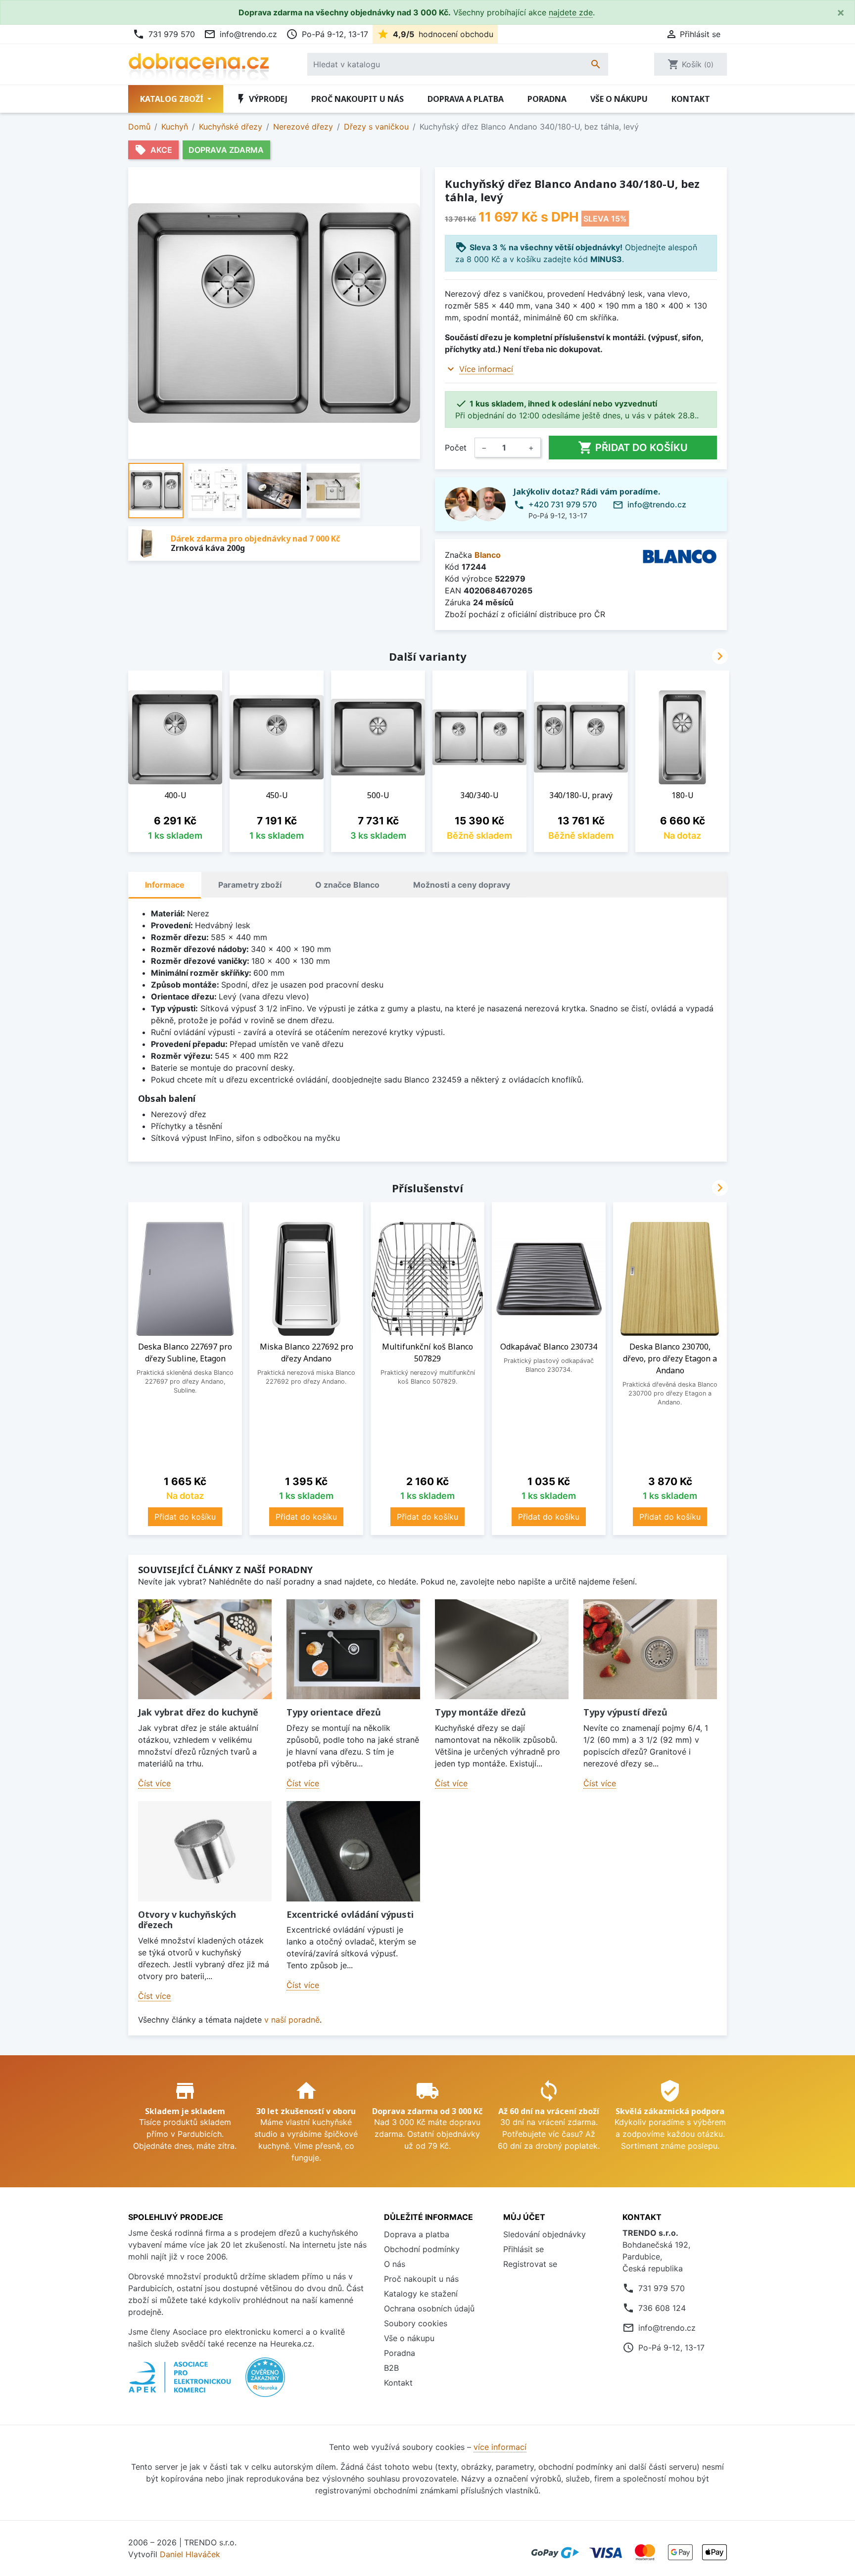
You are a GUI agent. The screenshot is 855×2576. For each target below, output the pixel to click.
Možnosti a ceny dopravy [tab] (462, 885)
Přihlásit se (523, 2249)
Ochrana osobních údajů (429, 2308)
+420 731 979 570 (563, 504)
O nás (395, 2264)
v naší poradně (292, 2020)
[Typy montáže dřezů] (502, 1650)
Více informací (486, 369)
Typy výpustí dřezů (625, 1712)
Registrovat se (530, 2264)
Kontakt (691, 99)
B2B (391, 2368)
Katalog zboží (173, 99)
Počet (456, 448)
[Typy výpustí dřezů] (650, 1650)
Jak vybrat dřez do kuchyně (198, 1712)
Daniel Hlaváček (190, 2554)
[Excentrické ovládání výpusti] (353, 1851)
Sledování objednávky (545, 2234)
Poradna (547, 99)
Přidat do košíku (633, 448)
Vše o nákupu (619, 99)
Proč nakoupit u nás (357, 99)
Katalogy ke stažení (421, 2294)
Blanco (488, 555)
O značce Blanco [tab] (347, 885)
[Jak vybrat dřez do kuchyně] (205, 1650)
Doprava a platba (466, 99)
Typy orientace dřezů (334, 1712)
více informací (500, 2447)
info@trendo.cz (240, 34)
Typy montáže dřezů (480, 1712)
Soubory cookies (416, 2323)
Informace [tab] (165, 885)
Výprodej (261, 99)
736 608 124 (662, 2308)
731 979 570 (164, 34)
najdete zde (571, 12)
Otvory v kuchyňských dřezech (187, 1920)
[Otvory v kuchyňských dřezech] (205, 1851)
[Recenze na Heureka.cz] (265, 2382)
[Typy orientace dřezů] (353, 1650)
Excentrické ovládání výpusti (350, 1914)
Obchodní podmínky (422, 2249)
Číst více (154, 1783)
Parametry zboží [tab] (250, 885)
